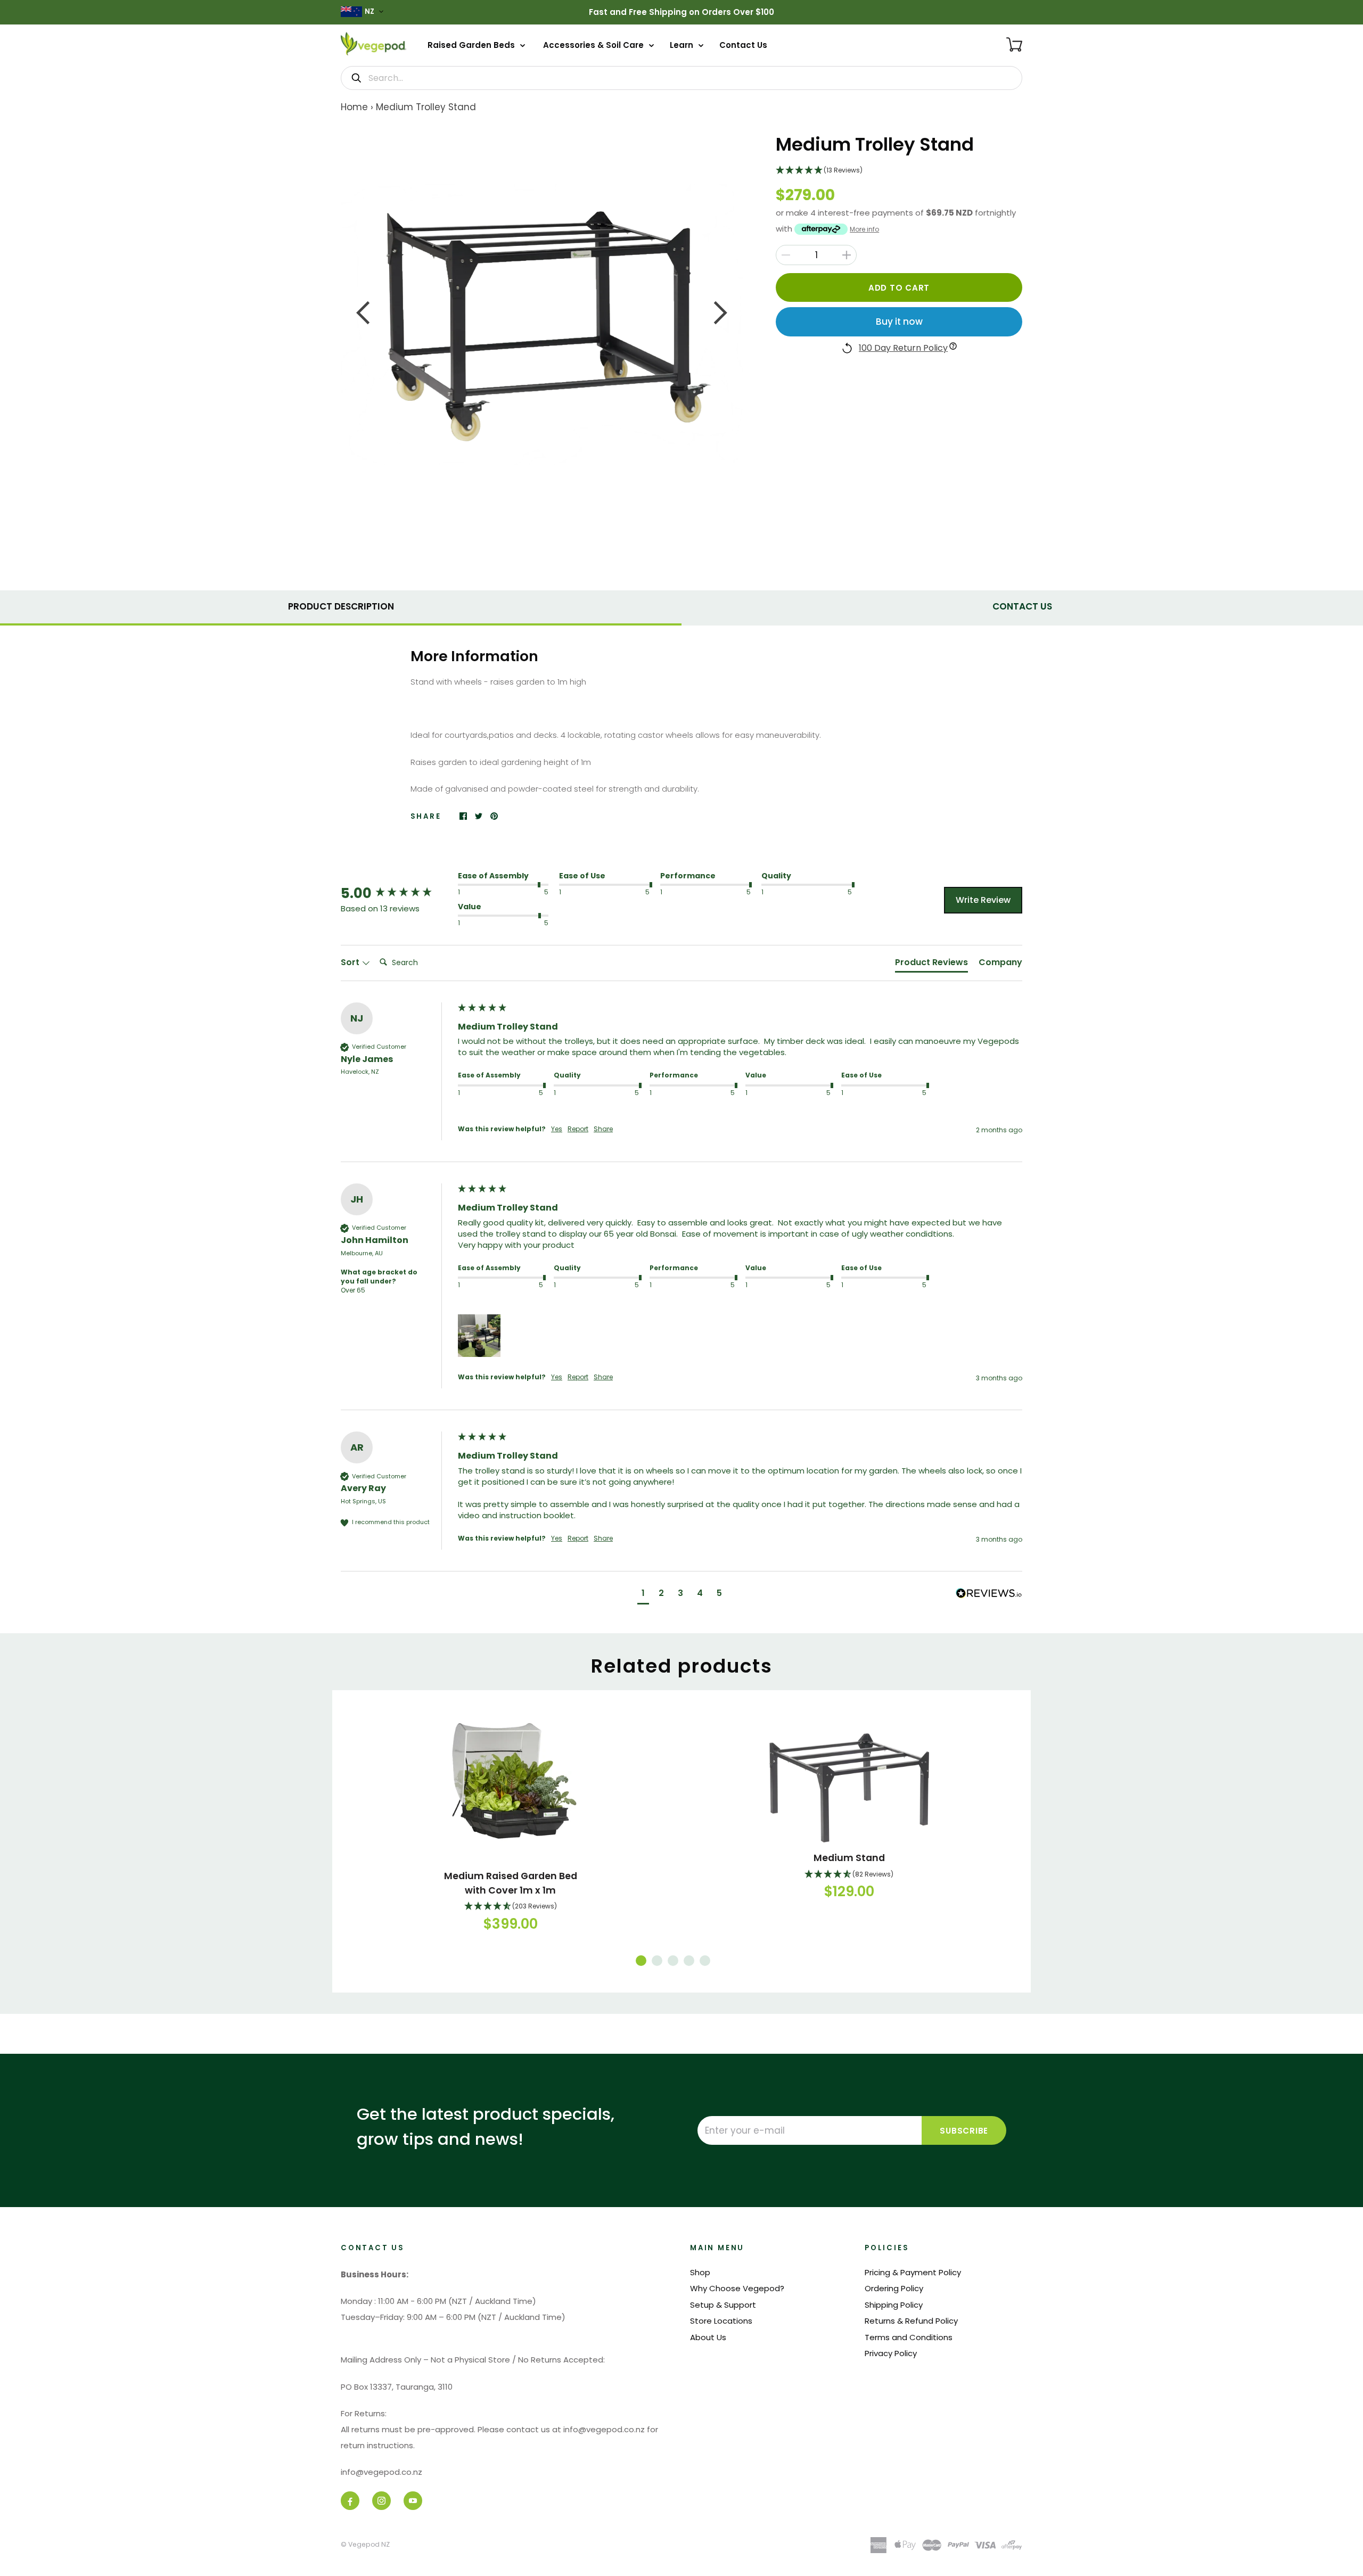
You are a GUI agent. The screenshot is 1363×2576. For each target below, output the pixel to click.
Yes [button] (557, 1129)
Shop (700, 2272)
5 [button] (705, 1961)
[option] (542, 324)
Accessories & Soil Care (594, 45)
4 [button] (689, 1961)
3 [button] (673, 1961)
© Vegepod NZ (365, 2544)
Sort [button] (351, 962)
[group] (397, 893)
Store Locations (721, 2321)
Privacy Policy (891, 2353)
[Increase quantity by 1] (847, 255)
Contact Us (743, 45)
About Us (708, 2337)
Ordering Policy (894, 2288)
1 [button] (641, 1961)
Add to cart (899, 288)
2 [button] (657, 1961)
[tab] (341, 605)
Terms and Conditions (909, 2337)
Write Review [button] (983, 900)
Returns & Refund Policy (911, 2321)
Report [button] (578, 1129)
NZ (370, 11)
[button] (899, 171)
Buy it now (899, 322)
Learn (683, 45)
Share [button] (603, 1129)
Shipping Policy (894, 2305)
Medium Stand (849, 1858)
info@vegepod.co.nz (381, 2472)
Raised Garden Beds (472, 45)
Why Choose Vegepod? (737, 2288)
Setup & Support (723, 2305)
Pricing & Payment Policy (913, 2272)
